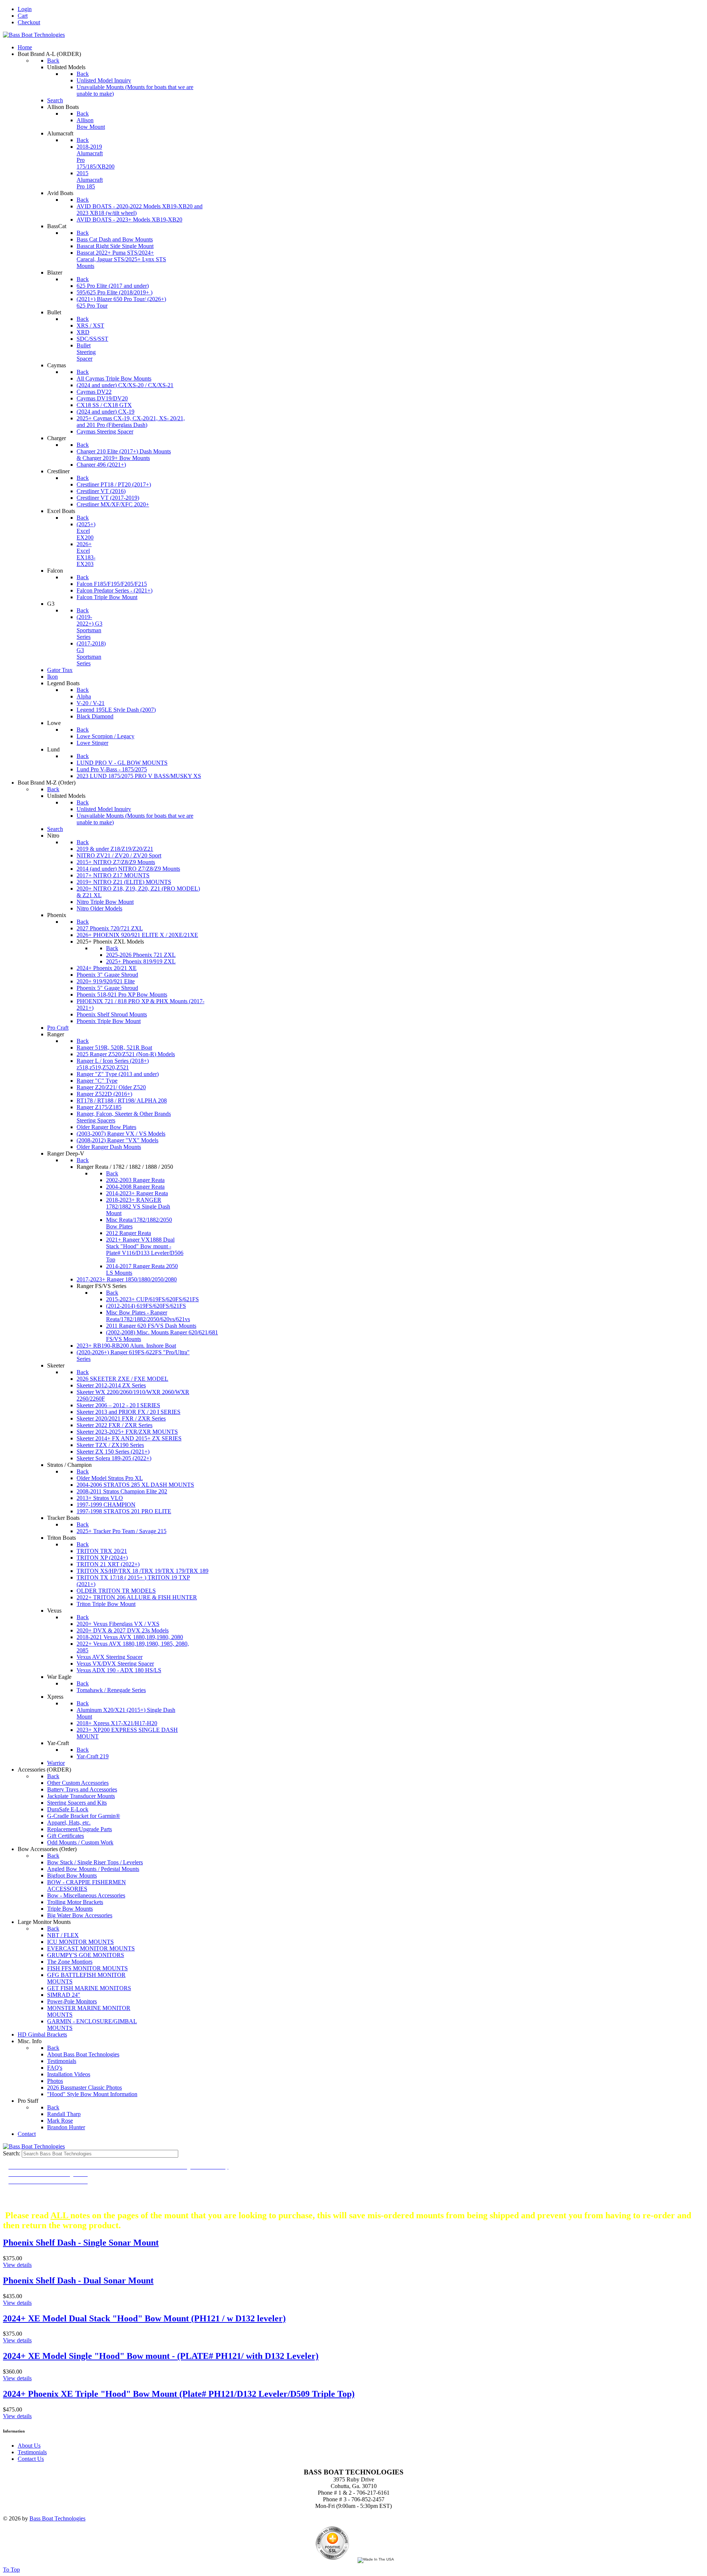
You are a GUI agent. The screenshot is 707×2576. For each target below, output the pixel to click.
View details (17, 2265)
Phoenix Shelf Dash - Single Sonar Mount (81, 2243)
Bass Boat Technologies (57, 2518)
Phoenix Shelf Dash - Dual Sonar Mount (78, 2280)
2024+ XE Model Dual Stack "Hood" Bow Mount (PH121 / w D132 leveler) (144, 2318)
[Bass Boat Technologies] (34, 35)
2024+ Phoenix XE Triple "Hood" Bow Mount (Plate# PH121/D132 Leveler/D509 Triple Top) (179, 2394)
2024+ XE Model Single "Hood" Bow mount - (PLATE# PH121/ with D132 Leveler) (161, 2356)
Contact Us (31, 2459)
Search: (12, 2153)
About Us (29, 2446)
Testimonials (32, 2452)
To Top (11, 2570)
